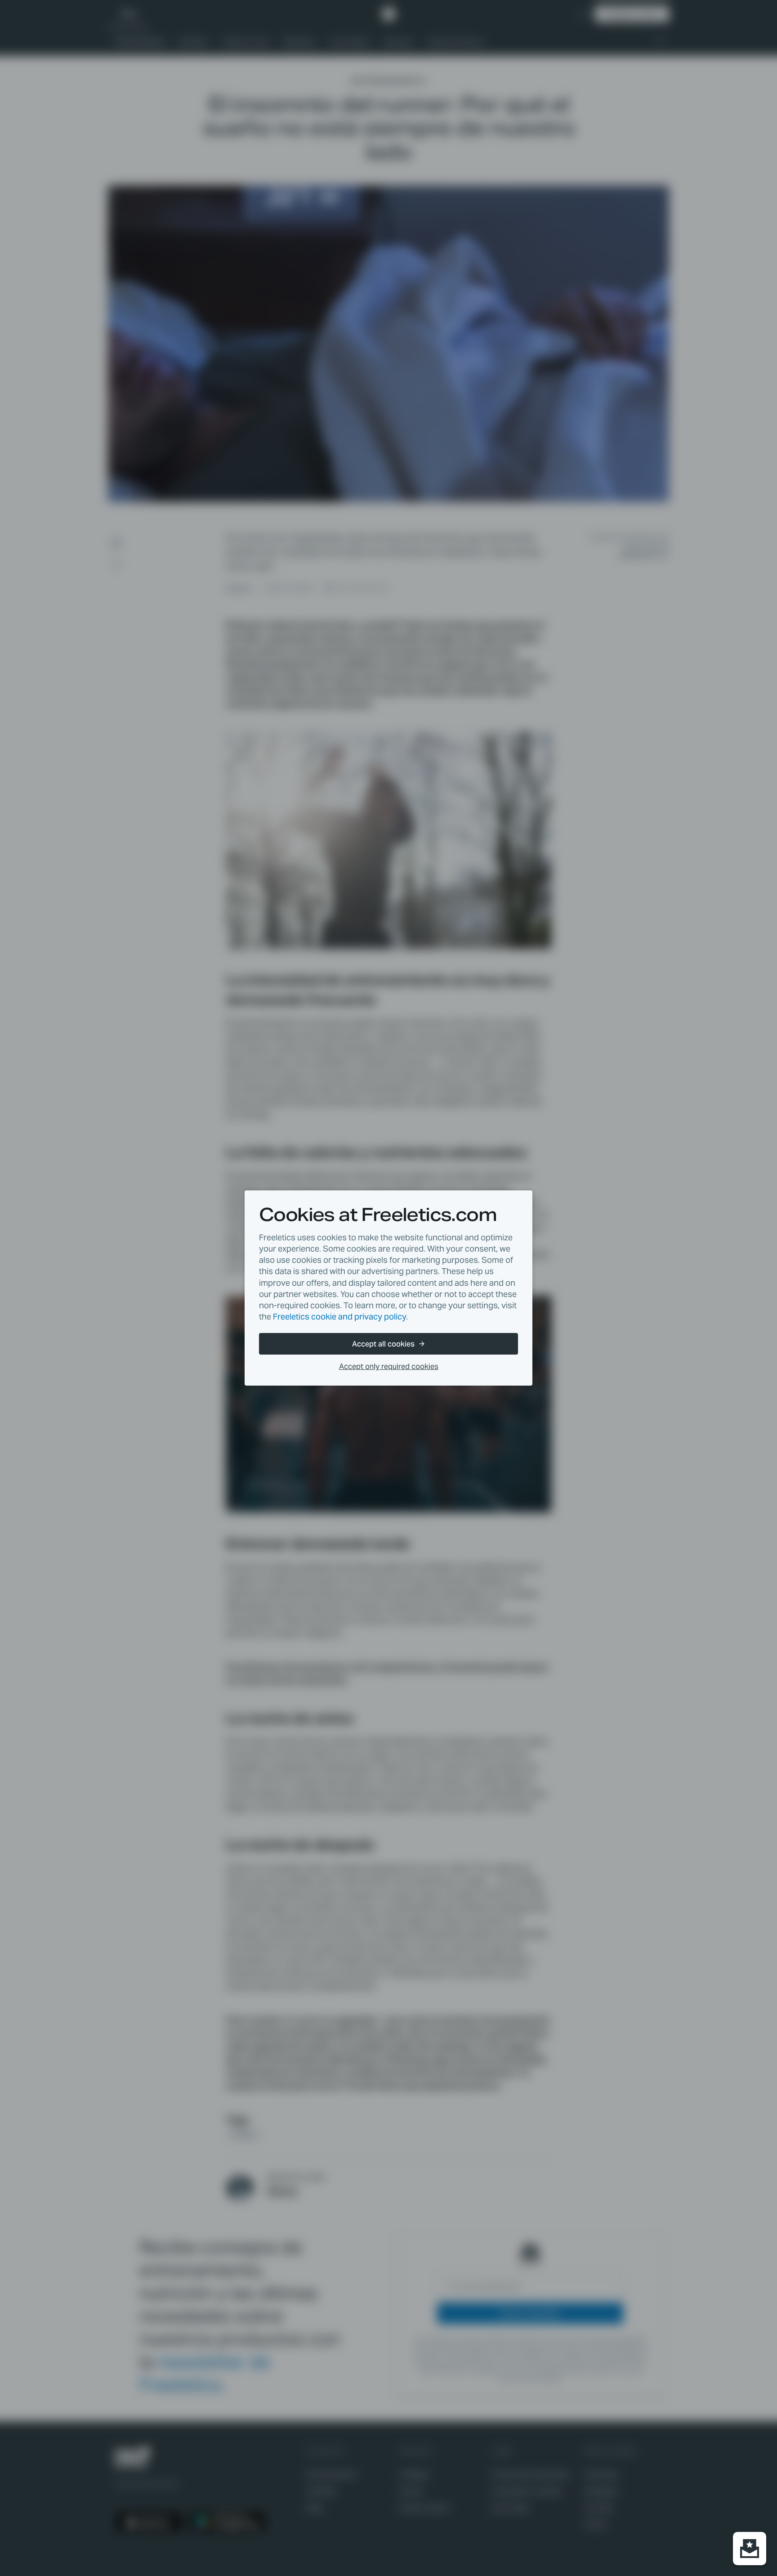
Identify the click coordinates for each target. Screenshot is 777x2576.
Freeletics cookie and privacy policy (339, 1317)
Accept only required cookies (389, 1367)
